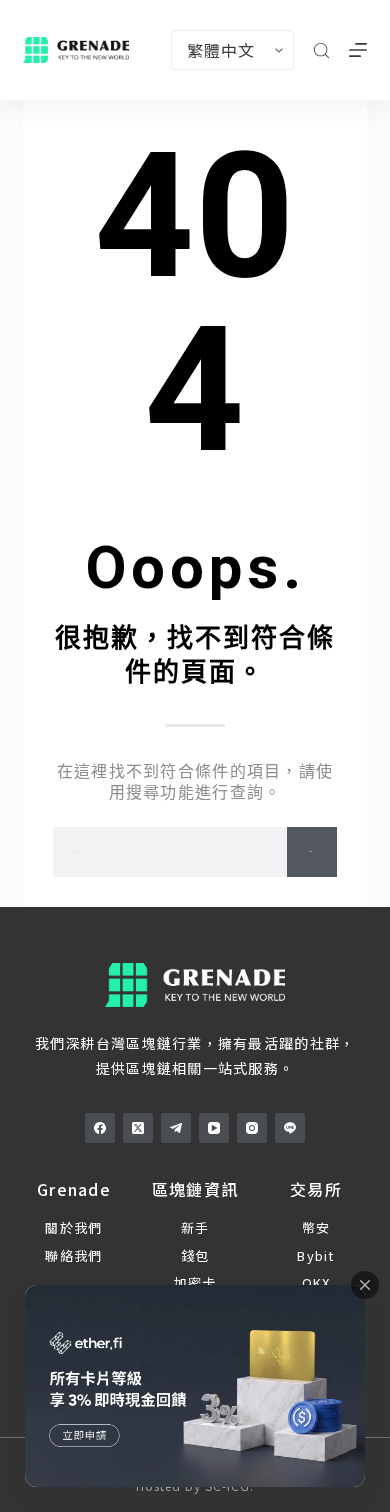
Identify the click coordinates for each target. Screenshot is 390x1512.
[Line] (290, 1128)
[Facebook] (100, 1128)
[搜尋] (321, 50)
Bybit (315, 1255)
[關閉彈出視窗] (365, 1285)
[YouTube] (214, 1128)
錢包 (195, 1255)
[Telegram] (176, 1128)
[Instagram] (252, 1128)
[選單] (358, 50)
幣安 (316, 1227)
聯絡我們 (73, 1255)
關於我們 (73, 1227)
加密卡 (195, 1282)
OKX (316, 1282)
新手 (195, 1227)
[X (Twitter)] (138, 1128)
